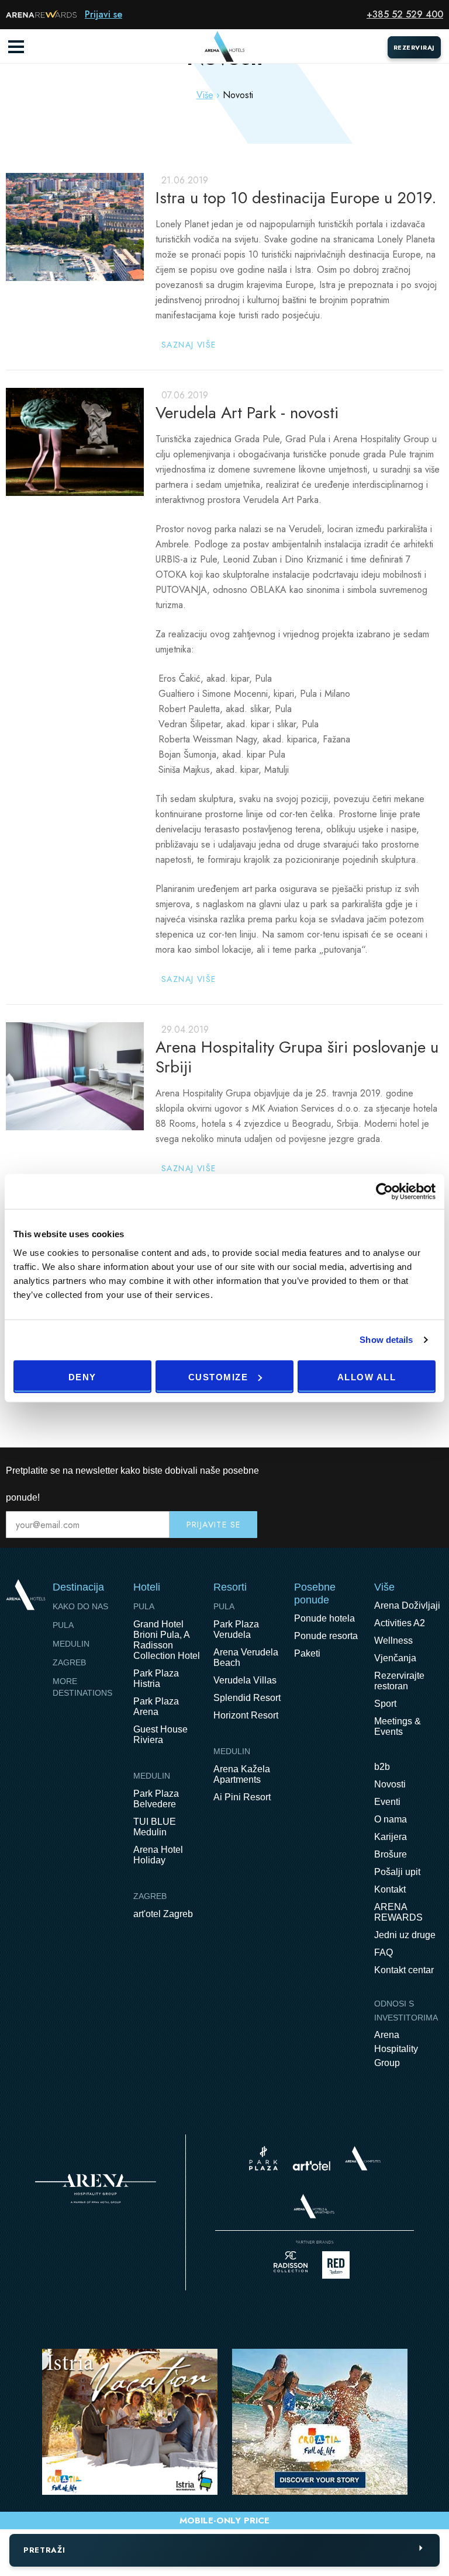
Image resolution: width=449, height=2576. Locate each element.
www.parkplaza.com (263, 2158)
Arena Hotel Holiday (158, 1855)
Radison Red (339, 2265)
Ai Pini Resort (242, 1797)
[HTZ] (320, 2424)
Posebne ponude (315, 1593)
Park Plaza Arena (156, 1707)
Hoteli (147, 1587)
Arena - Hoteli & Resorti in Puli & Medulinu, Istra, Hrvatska (224, 47)
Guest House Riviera (160, 1735)
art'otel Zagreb (163, 1914)
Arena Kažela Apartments (242, 1774)
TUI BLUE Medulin (155, 1827)
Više (205, 95)
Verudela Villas (245, 1680)
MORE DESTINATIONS (82, 1687)
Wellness (393, 1641)
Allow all (367, 1376)
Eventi (387, 1802)
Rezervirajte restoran (399, 1681)
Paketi (307, 1653)
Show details (386, 1340)
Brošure (391, 1854)
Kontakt (390, 1889)
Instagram (434, 1471)
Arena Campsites (363, 2158)
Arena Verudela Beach (246, 1657)
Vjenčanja (395, 1658)
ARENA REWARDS (398, 1912)
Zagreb (69, 1662)
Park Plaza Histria (156, 1678)
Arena (96, 2189)
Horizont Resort (246, 1715)
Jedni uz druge (405, 1935)
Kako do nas (80, 1606)
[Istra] (130, 2424)
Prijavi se (103, 14)
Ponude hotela (324, 1618)
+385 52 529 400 (405, 14)
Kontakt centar (404, 1970)
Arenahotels (315, 2206)
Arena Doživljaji (407, 1605)
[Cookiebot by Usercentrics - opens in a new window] (384, 1192)
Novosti (390, 1784)
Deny (82, 1376)
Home (25, 1594)
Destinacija (78, 1587)
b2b (382, 1767)
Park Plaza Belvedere (156, 1799)
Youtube (409, 1471)
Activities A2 (400, 1623)
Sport (385, 1704)
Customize (218, 1376)
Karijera (391, 1837)
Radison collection (291, 2265)
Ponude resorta (326, 1636)
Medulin (71, 1644)
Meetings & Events (398, 1726)
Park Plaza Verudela (236, 1629)
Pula (63, 1625)
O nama (391, 1819)
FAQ (384, 1952)
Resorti (230, 1587)
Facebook (385, 1471)
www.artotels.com (311, 2166)
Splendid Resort (247, 1698)
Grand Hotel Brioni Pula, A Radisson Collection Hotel (167, 1640)
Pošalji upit (397, 1872)
